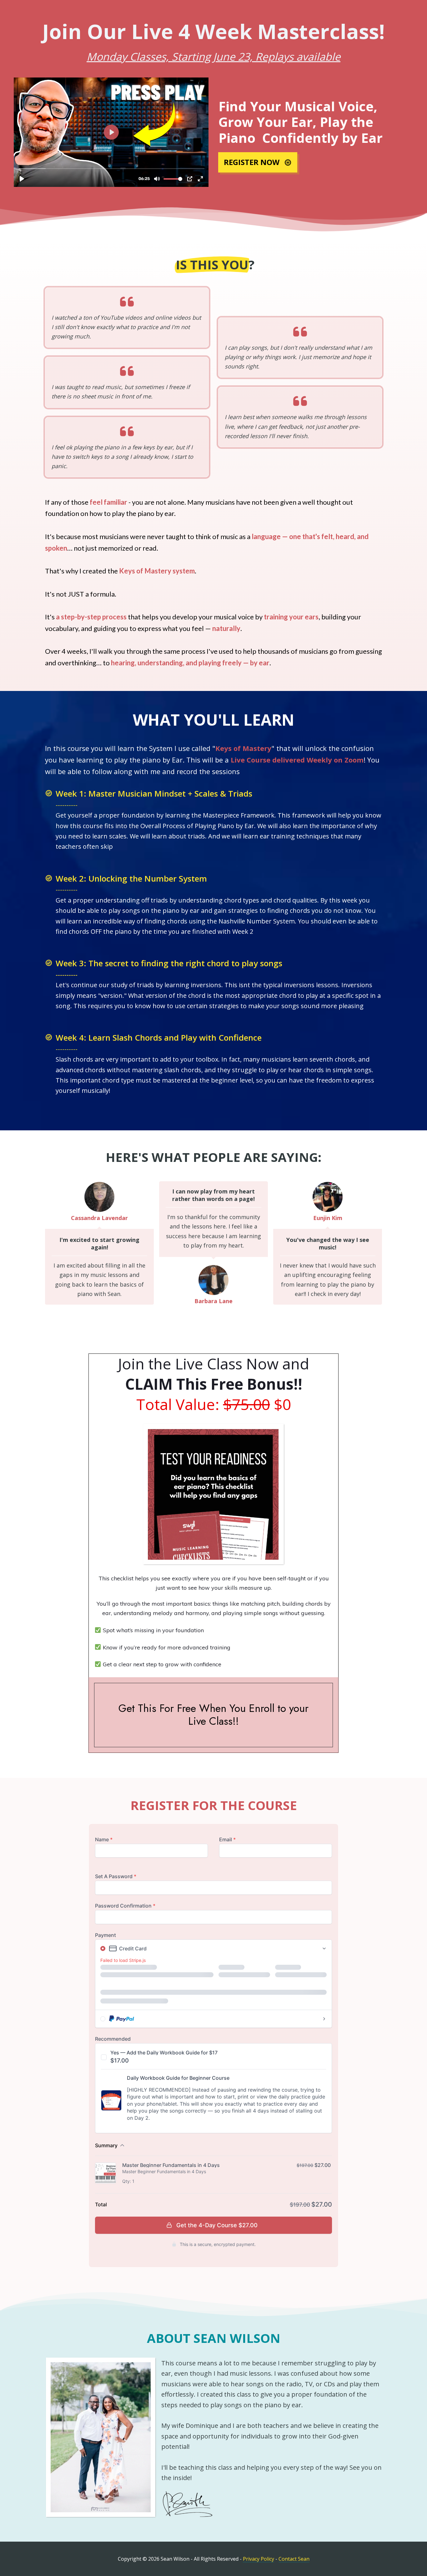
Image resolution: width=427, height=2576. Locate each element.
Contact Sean (294, 2559)
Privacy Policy (259, 2559)
